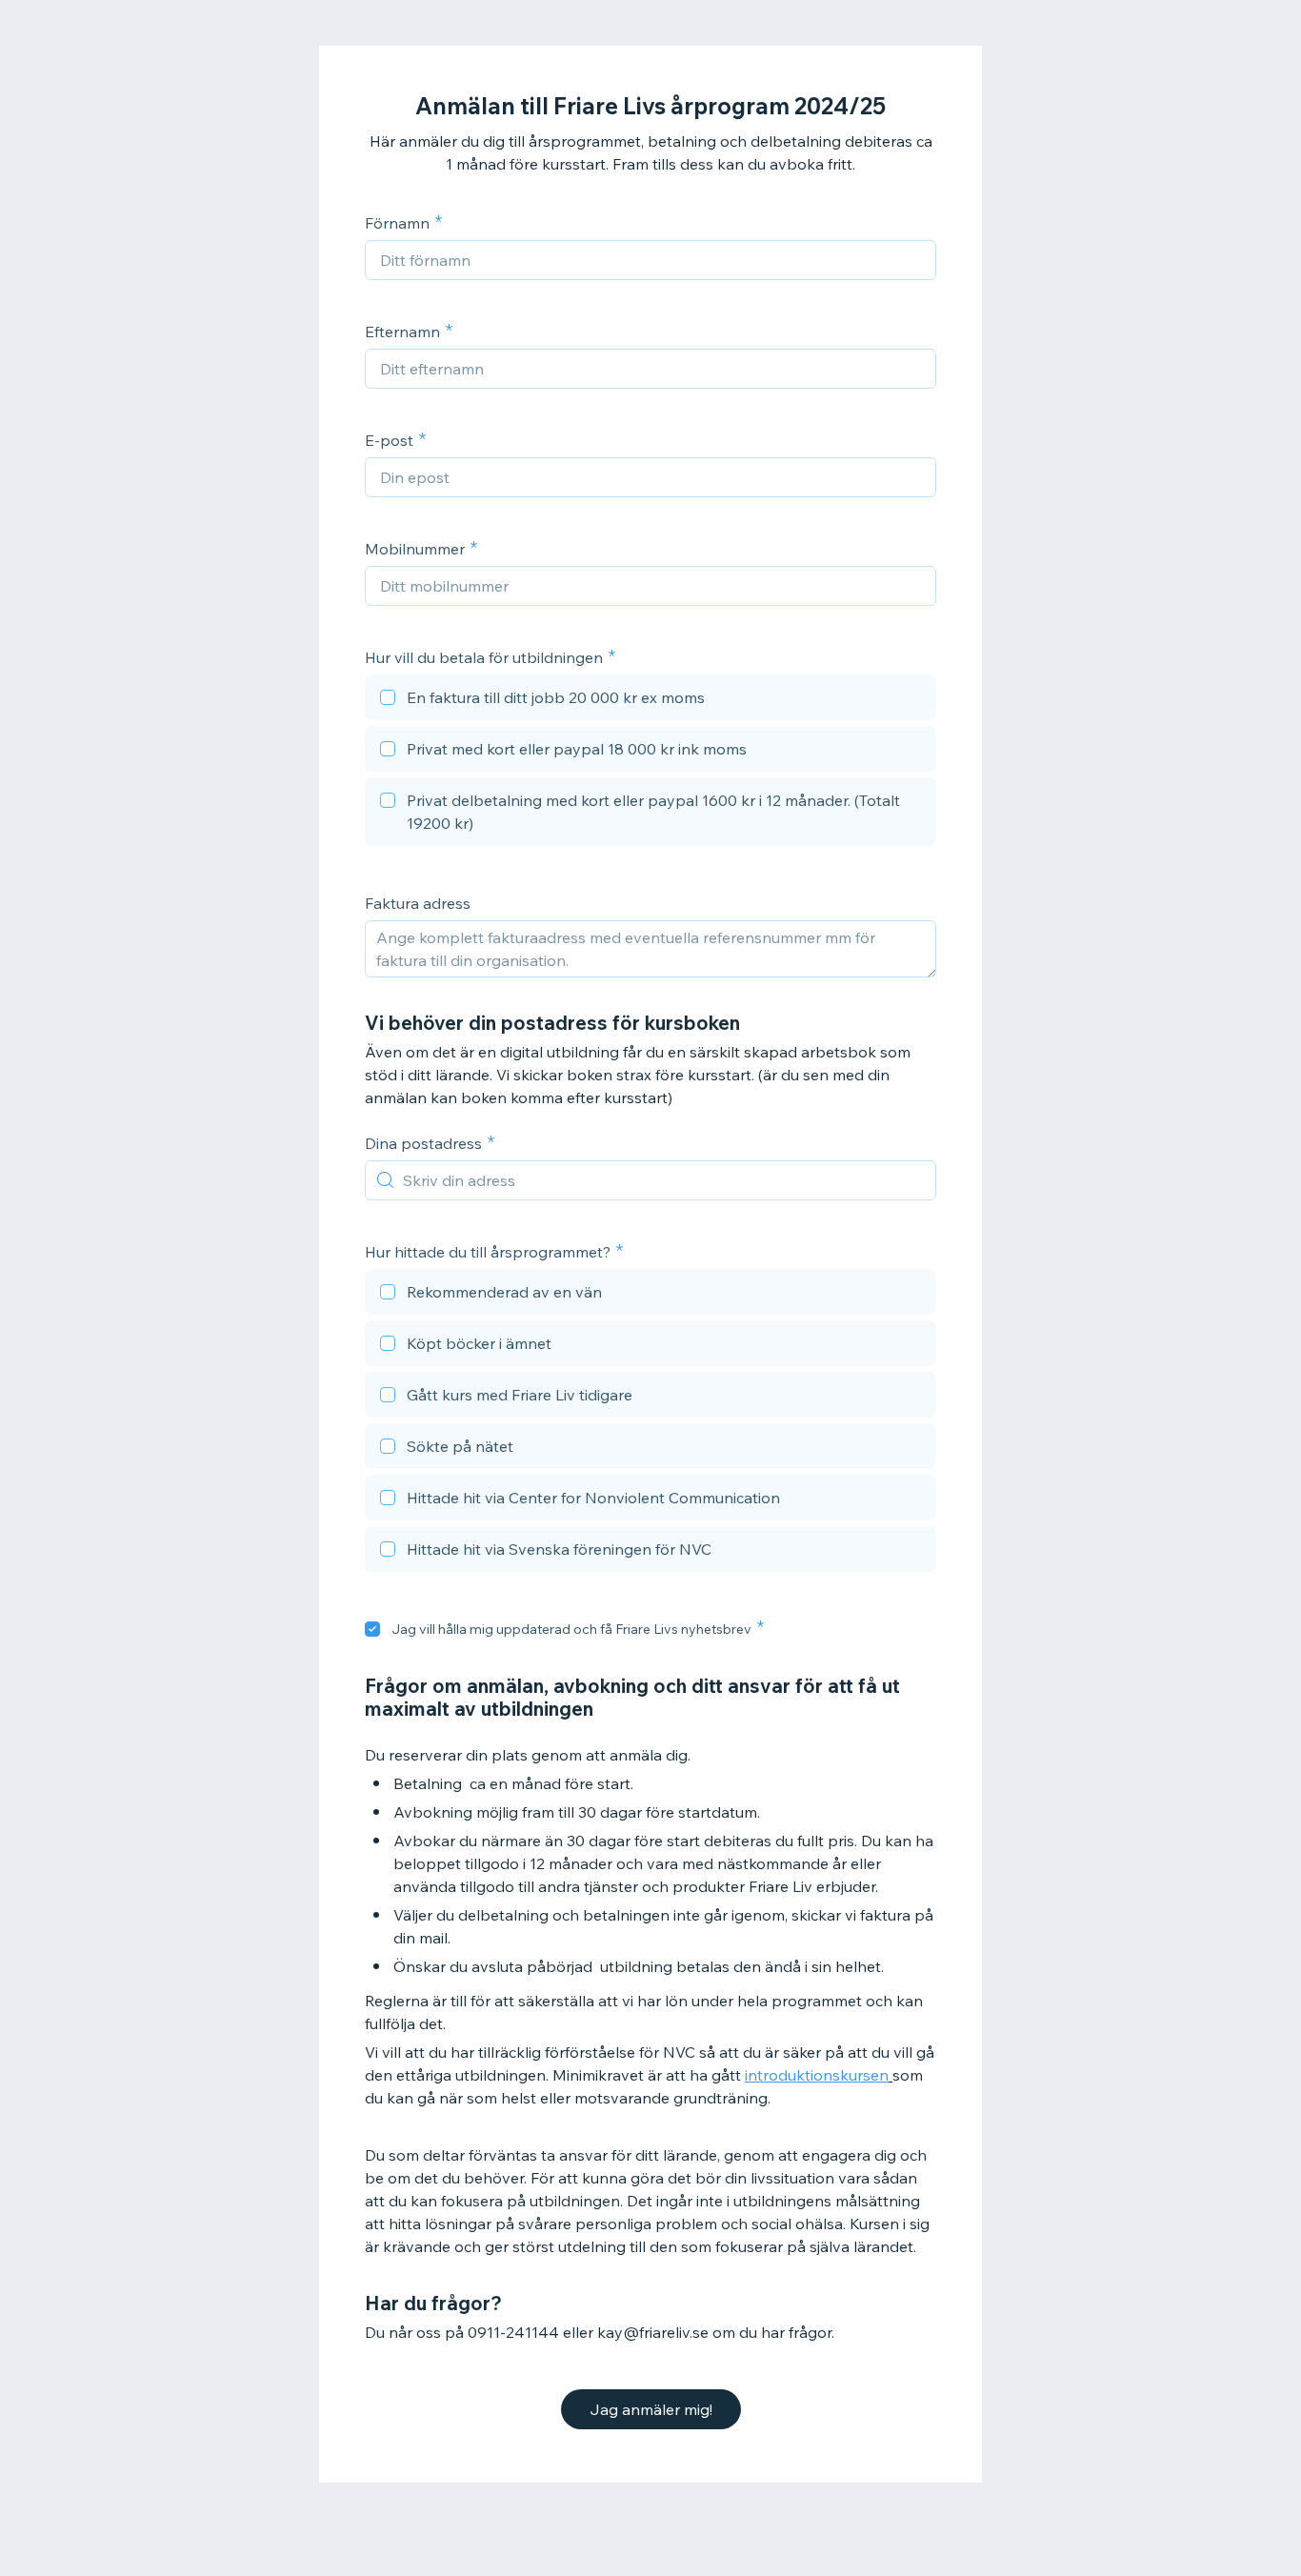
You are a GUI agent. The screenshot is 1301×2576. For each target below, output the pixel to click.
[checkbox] (650, 700)
